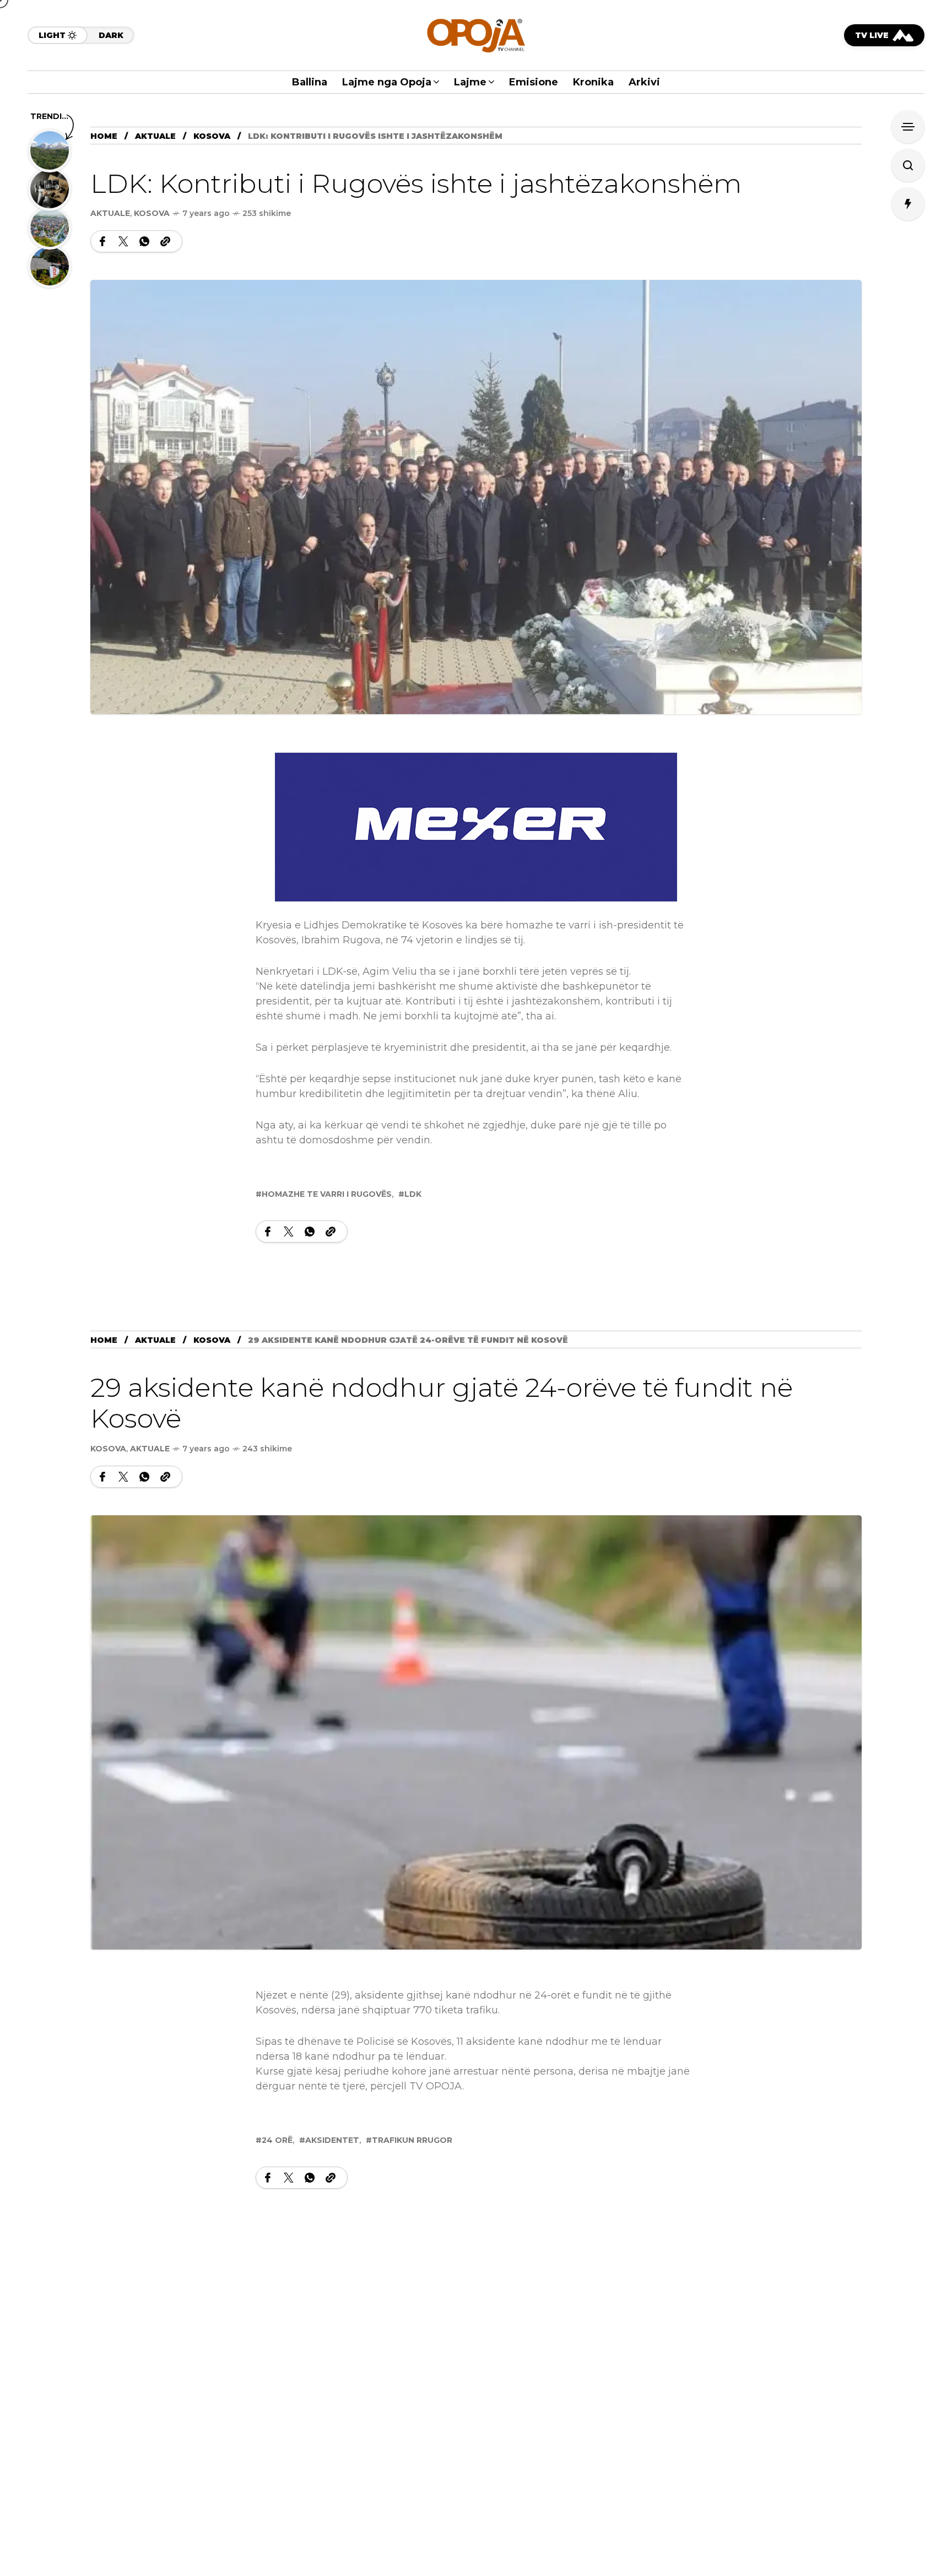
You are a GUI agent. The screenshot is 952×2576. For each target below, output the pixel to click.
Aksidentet (332, 2140)
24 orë (277, 2140)
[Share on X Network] (123, 241)
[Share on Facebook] (102, 241)
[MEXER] (476, 827)
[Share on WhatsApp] (144, 241)
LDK (413, 1194)
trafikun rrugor (412, 2140)
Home (104, 136)
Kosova (212, 136)
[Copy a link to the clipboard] (165, 241)
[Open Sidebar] (908, 127)
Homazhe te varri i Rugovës (327, 1194)
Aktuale (155, 136)
